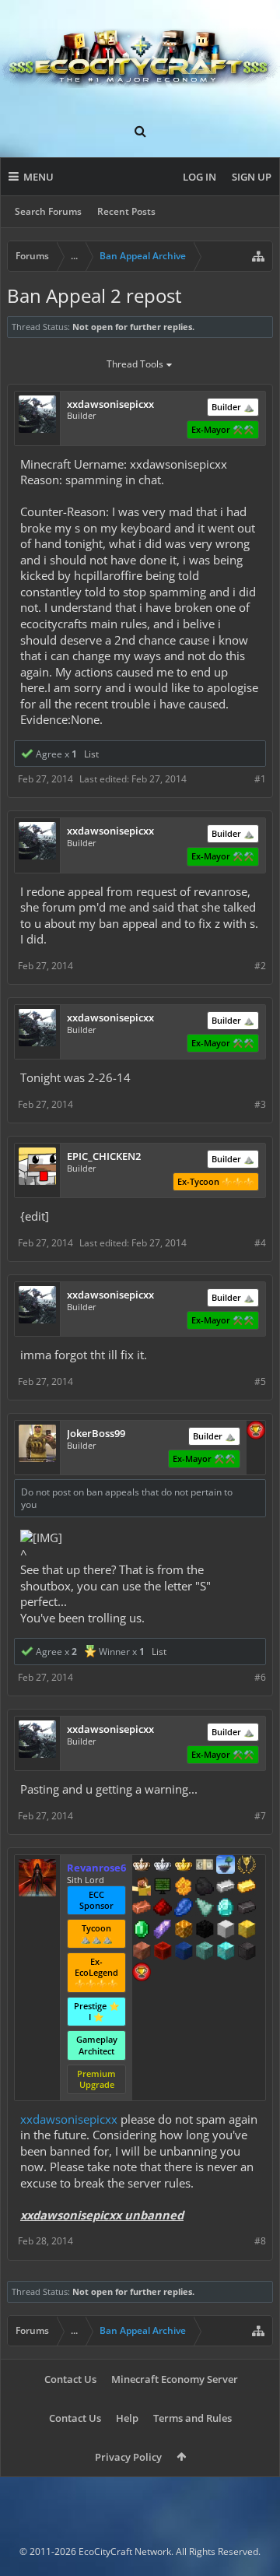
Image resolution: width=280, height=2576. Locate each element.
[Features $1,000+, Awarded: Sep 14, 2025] (184, 1931)
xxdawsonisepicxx (69, 2119)
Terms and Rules (192, 2418)
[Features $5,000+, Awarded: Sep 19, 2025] (247, 1952)
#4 (260, 1243)
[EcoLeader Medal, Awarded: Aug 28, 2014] (142, 1866)
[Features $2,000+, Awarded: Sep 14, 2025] (247, 1931)
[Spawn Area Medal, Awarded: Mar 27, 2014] (142, 1888)
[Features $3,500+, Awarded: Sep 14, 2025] (184, 1952)
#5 (260, 1381)
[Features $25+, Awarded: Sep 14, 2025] (184, 1888)
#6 (260, 1677)
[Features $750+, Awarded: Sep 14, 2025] (163, 1931)
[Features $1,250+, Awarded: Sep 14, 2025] (205, 1931)
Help (127, 2418)
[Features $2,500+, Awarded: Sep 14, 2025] (142, 1952)
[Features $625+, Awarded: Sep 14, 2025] (142, 1931)
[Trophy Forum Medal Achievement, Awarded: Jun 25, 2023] (256, 1432)
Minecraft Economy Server (175, 2379)
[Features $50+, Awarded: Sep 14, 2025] (205, 1888)
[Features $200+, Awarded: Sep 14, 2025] (163, 1909)
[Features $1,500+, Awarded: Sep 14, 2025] (226, 1931)
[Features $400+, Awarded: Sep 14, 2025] (226, 1909)
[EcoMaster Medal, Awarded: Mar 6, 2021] (163, 1866)
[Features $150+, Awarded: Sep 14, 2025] (142, 1909)
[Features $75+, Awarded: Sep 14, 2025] (226, 1888)
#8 (260, 2241)
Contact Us (70, 2379)
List (91, 754)
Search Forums (48, 211)
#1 (260, 779)
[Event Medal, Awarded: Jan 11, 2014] (247, 1866)
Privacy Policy (128, 2457)
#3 (260, 1104)
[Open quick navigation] (258, 256)
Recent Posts (126, 211)
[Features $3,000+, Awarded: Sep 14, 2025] (163, 1952)
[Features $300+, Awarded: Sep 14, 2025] (205, 1909)
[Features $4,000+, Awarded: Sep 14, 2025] (205, 1952)
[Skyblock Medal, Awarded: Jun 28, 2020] (226, 1866)
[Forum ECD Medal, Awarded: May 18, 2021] (205, 1866)
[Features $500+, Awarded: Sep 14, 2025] (247, 1909)
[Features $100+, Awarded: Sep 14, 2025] (247, 1888)
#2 (260, 966)
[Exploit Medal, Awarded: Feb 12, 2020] (163, 1888)
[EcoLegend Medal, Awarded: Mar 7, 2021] (184, 1866)
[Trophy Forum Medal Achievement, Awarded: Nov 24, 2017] (142, 1973)
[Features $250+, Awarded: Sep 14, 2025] (184, 1909)
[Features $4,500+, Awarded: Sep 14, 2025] (226, 1952)
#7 (260, 1816)
